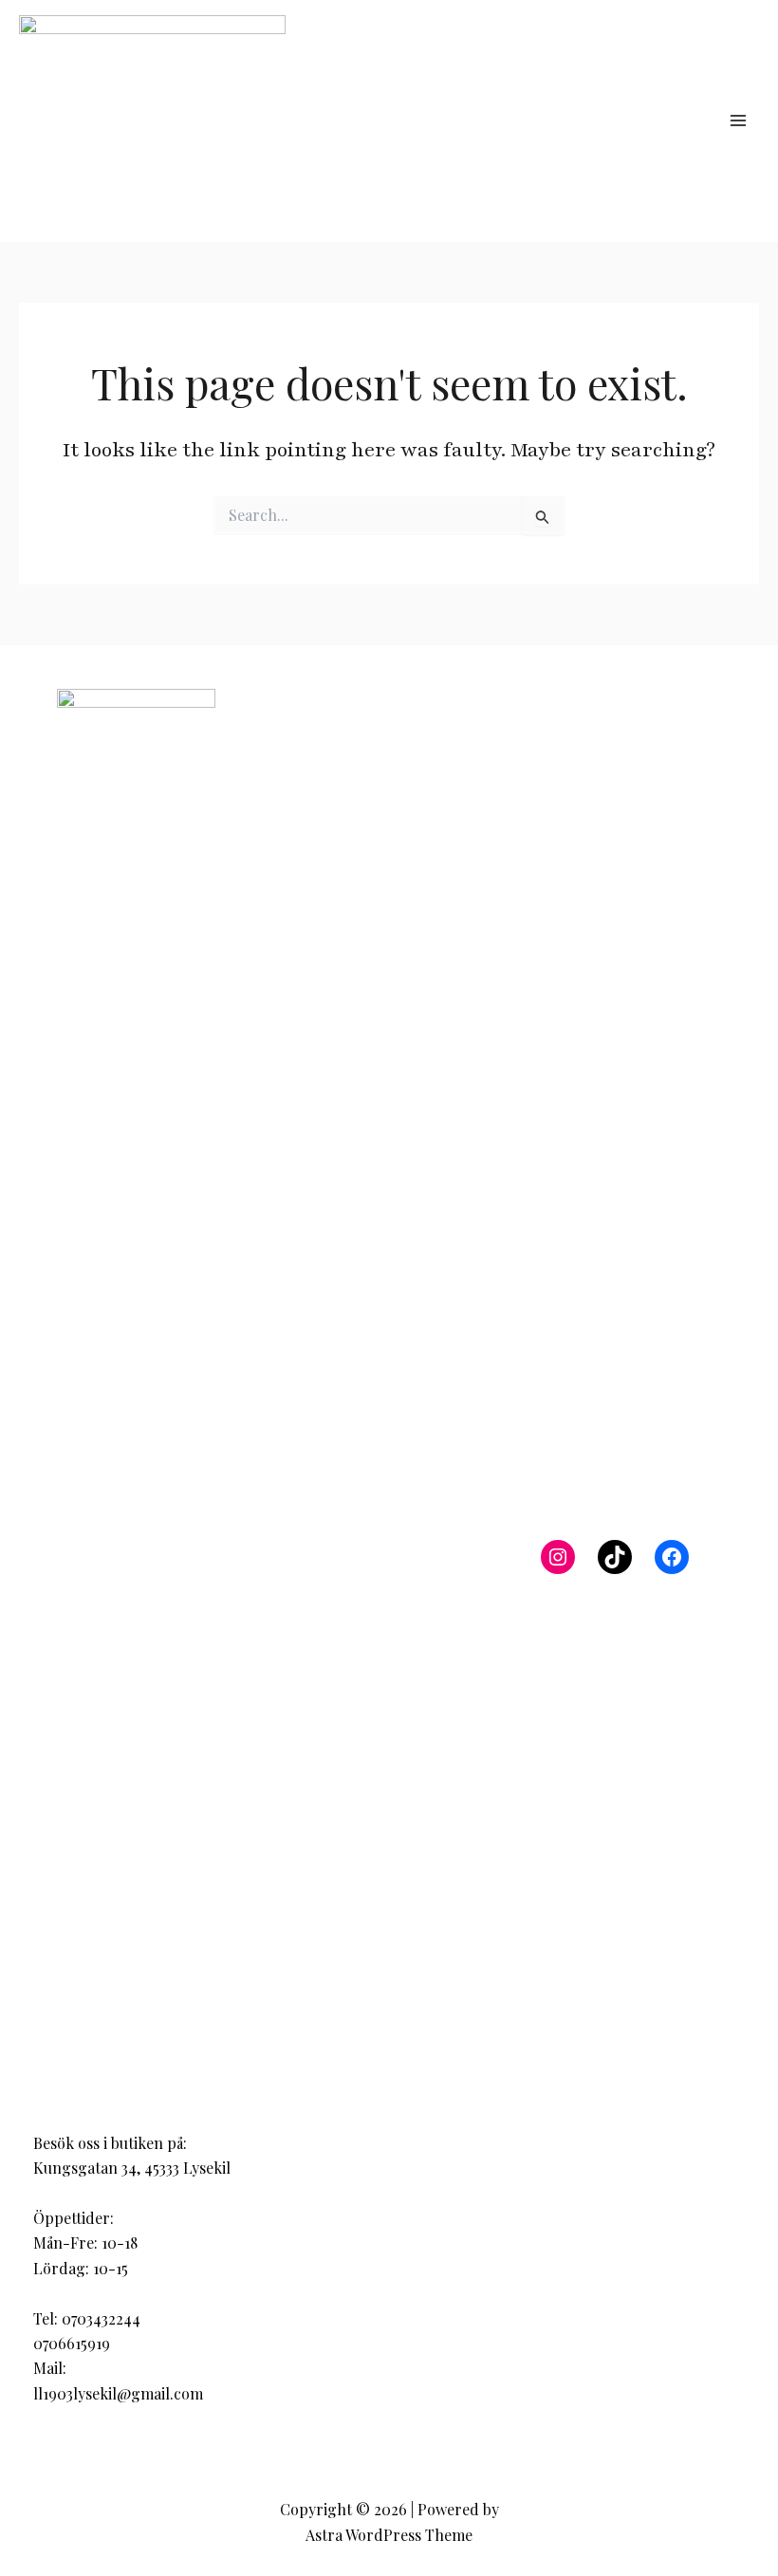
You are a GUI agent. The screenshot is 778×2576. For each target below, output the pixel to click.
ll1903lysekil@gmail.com (118, 2393)
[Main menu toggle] (738, 120)
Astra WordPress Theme (389, 2535)
